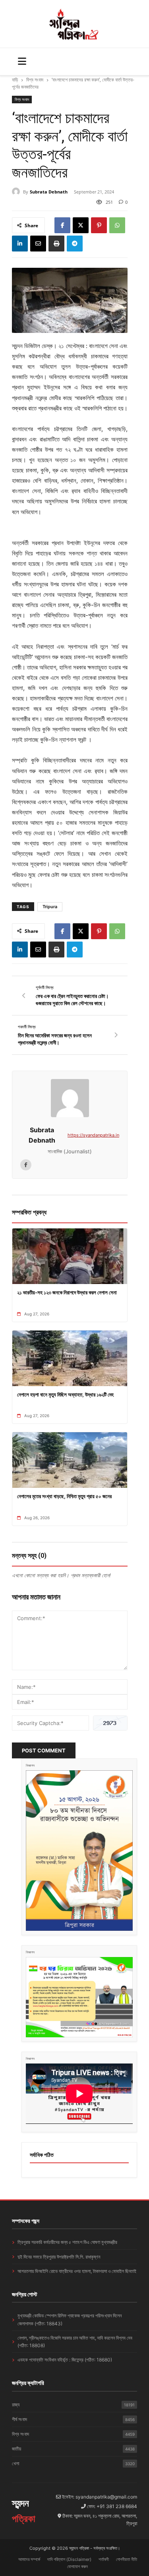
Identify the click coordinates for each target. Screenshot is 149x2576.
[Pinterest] (99, 225)
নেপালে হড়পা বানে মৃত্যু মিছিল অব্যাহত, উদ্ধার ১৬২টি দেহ (65, 1394)
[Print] (56, 244)
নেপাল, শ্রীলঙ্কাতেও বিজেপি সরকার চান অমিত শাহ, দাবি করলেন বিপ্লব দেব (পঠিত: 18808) (75, 2342)
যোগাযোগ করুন (77, 2566)
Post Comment (44, 1750)
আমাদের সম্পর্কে (29, 2559)
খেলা (73, 2463)
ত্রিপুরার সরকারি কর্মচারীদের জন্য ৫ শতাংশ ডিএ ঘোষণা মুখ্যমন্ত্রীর (67, 2242)
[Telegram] (75, 244)
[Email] (38, 244)
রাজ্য (73, 2405)
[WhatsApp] (117, 225)
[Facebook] (62, 225)
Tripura (50, 907)
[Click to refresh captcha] (110, 1723)
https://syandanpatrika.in (93, 1135)
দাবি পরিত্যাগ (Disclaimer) (69, 2559)
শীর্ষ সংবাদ (73, 2419)
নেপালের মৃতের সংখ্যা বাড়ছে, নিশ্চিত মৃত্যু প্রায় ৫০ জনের (64, 1496)
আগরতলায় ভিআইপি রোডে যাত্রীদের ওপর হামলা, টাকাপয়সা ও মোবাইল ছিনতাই (77, 2271)
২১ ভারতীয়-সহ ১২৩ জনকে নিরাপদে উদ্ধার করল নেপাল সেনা (67, 1292)
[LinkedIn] (20, 244)
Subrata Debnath (49, 192)
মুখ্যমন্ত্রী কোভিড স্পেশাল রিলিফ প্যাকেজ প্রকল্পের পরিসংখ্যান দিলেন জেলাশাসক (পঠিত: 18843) (70, 2319)
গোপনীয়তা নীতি (127, 2559)
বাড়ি (15, 80)
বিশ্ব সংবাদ (35, 80)
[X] (81, 225)
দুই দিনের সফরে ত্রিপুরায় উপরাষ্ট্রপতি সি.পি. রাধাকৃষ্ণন (59, 2257)
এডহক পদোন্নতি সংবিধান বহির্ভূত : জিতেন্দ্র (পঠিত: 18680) (65, 2360)
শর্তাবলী (104, 2559)
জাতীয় (73, 2449)
